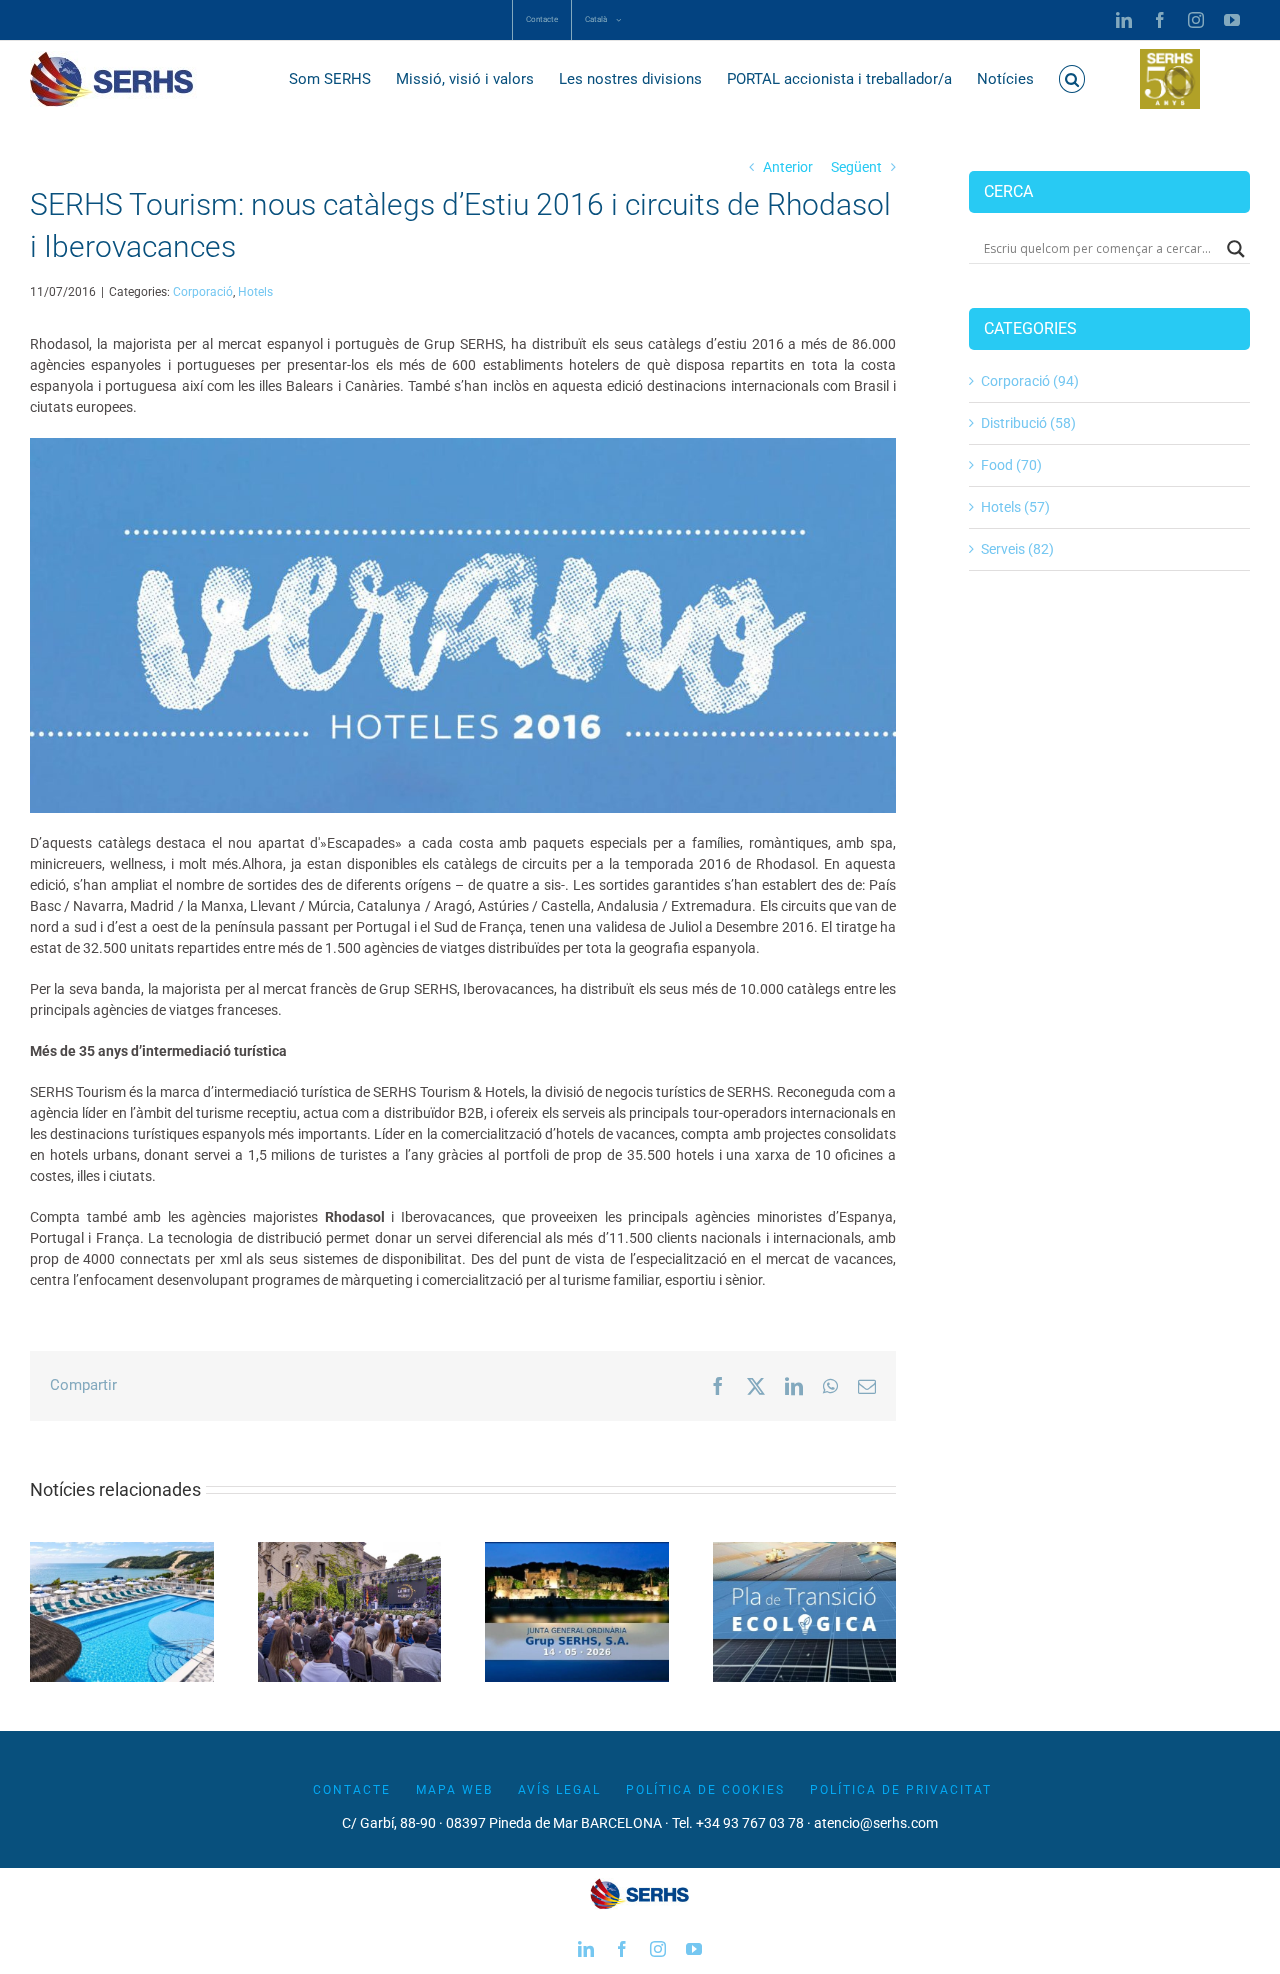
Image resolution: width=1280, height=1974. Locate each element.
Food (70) (1011, 465)
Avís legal (559, 1790)
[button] (1072, 79)
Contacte (352, 1790)
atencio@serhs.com (876, 1823)
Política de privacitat (901, 1790)
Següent (856, 167)
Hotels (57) (1015, 507)
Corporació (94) (1030, 381)
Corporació (203, 292)
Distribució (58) (1028, 423)
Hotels (255, 292)
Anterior (788, 167)
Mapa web (454, 1790)
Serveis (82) (1017, 549)
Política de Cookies (705, 1790)
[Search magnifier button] (1236, 249)
